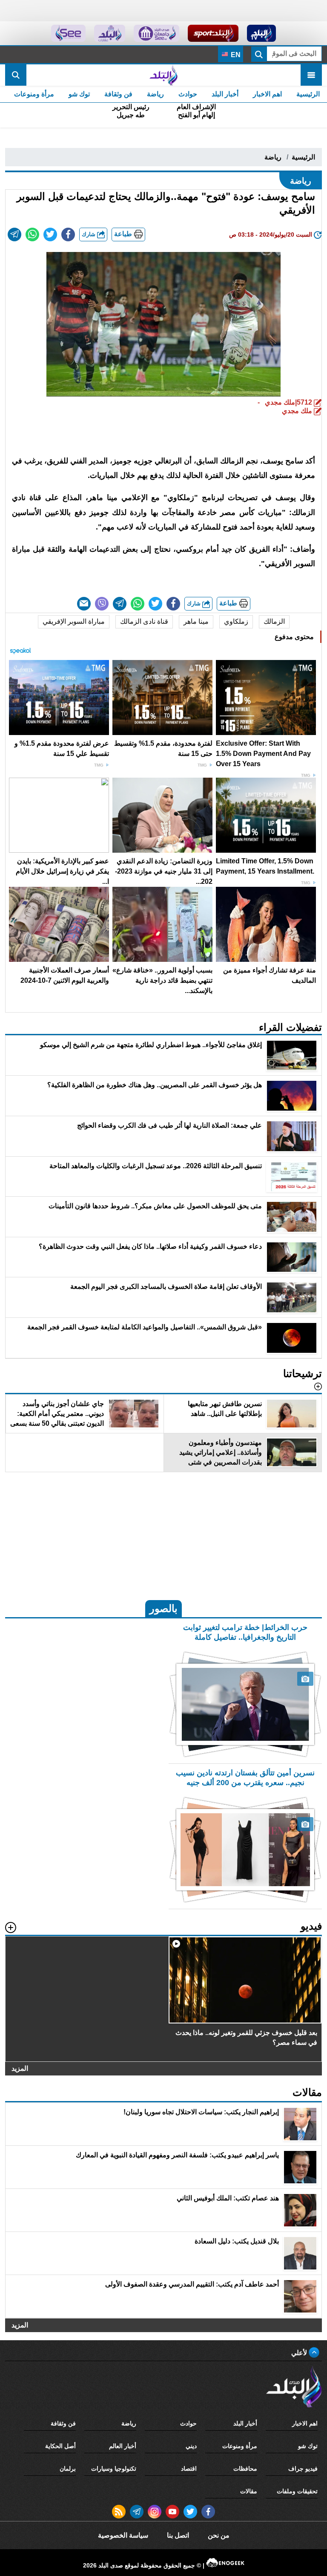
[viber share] (102, 604)
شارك (89, 234)
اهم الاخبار (267, 94)
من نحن (219, 2535)
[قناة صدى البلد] (262, 33)
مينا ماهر (196, 621)
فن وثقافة (118, 94)
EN (235, 55)
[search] (16, 75)
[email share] (14, 234)
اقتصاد (189, 2469)
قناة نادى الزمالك (144, 621)
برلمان (68, 2469)
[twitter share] (50, 234)
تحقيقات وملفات (297, 2491)
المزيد (20, 2068)
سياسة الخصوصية (123, 2535)
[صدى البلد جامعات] (156, 33)
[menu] (311, 75)
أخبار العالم (123, 2446)
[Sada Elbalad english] (68, 33)
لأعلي (300, 2353)
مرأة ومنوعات (34, 94)
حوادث (188, 94)
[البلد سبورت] (213, 33)
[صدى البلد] (163, 75)
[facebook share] (68, 234)
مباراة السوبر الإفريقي (74, 621)
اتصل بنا (178, 2535)
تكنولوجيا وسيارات (114, 2469)
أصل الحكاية (60, 2446)
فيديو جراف (303, 2469)
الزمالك (274, 621)
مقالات (249, 2491)
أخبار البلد (225, 94)
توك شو (79, 94)
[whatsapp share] (32, 234)
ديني (191, 2446)
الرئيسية (308, 94)
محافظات (245, 2469)
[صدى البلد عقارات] (110, 33)
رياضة (155, 94)
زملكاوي (236, 621)
